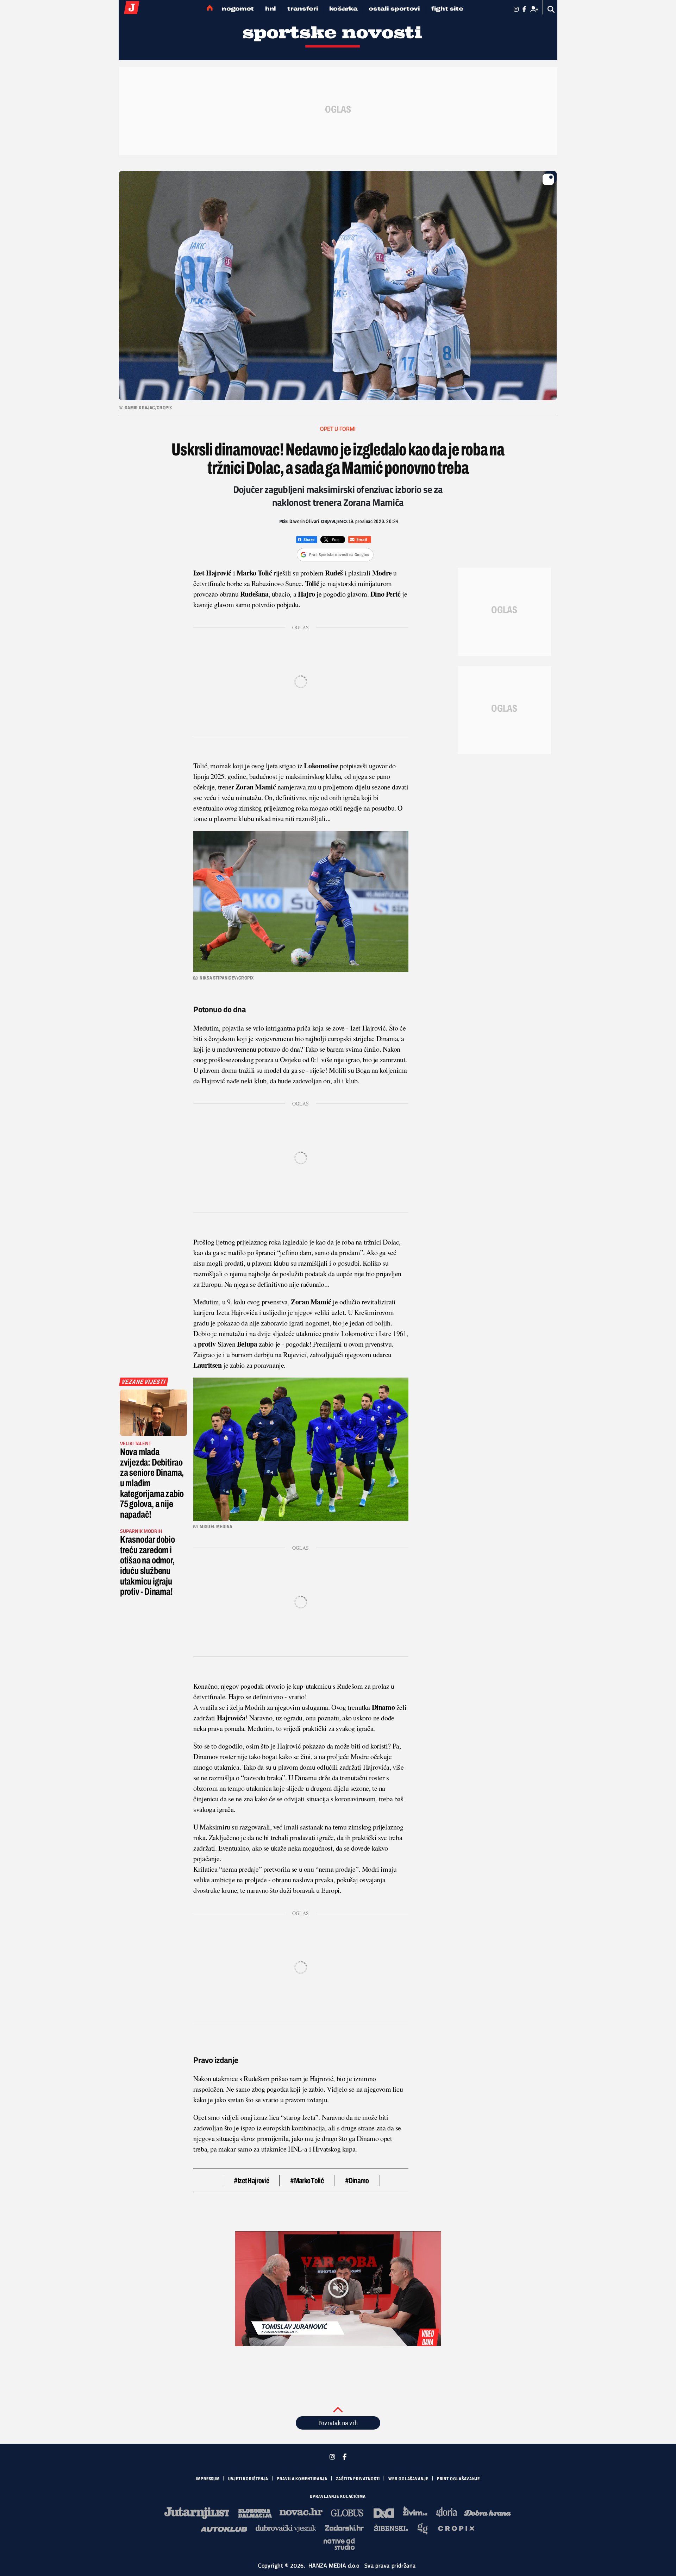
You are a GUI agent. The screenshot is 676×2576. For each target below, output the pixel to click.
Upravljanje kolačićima (338, 2496)
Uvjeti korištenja (248, 2479)
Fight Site (447, 9)
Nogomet (238, 9)
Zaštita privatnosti (358, 2479)
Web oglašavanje (408, 2479)
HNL (271, 9)
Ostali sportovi (394, 9)
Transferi (303, 9)
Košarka (343, 9)
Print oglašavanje (458, 2479)
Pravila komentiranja (302, 2479)
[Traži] (551, 9)
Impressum (208, 2479)
